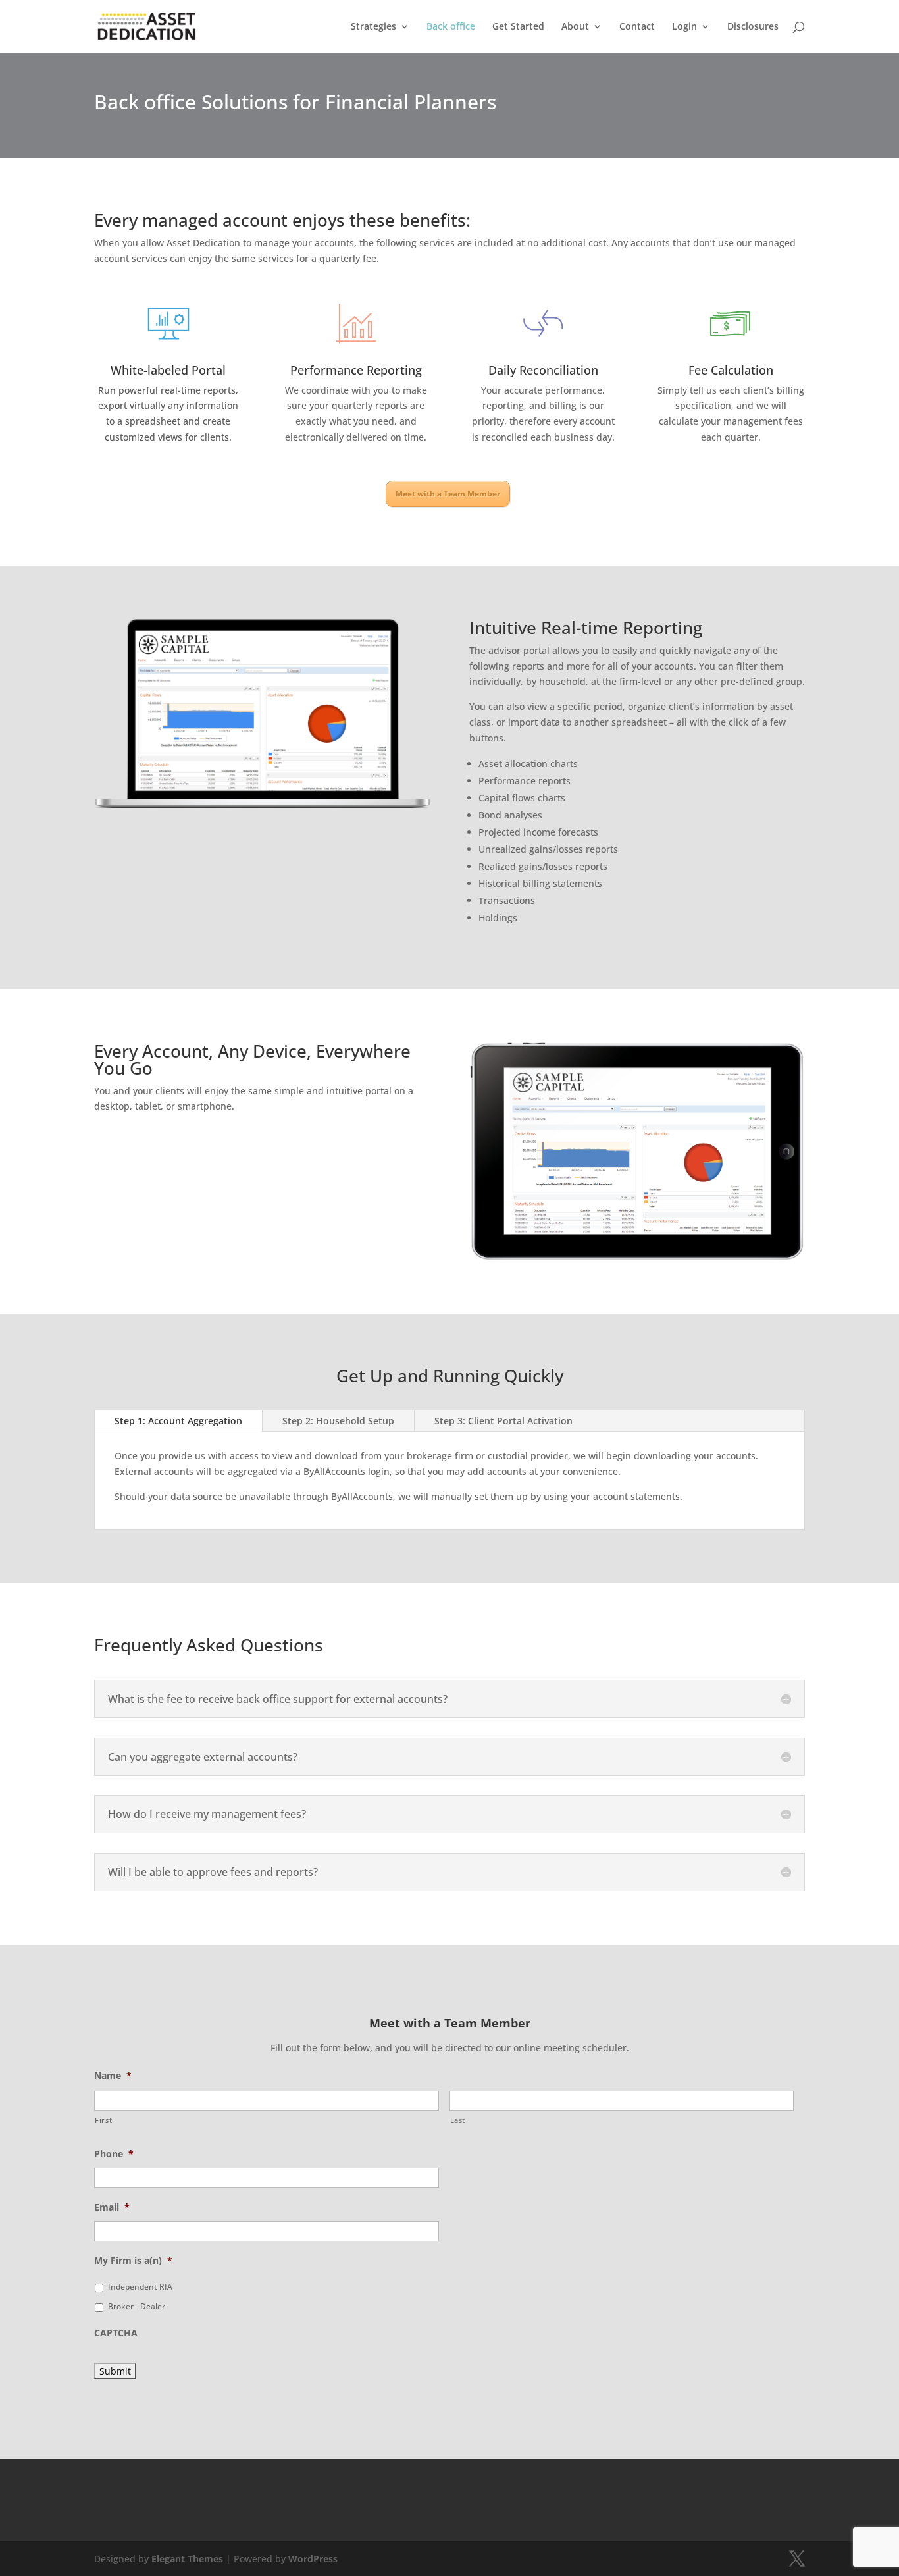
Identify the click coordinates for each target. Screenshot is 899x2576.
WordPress (313, 2559)
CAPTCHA (116, 2333)
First (103, 2120)
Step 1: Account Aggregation (178, 1421)
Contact (637, 27)
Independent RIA (140, 2287)
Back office (451, 27)
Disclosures (753, 27)
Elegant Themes (187, 2559)
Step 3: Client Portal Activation (503, 1421)
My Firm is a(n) (133, 2261)
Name (113, 2076)
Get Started (518, 27)
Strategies (373, 27)
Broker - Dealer (137, 2306)
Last (458, 2120)
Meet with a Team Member (448, 494)
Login (684, 27)
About (575, 27)
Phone (114, 2154)
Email (112, 2207)
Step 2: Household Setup (338, 1421)
